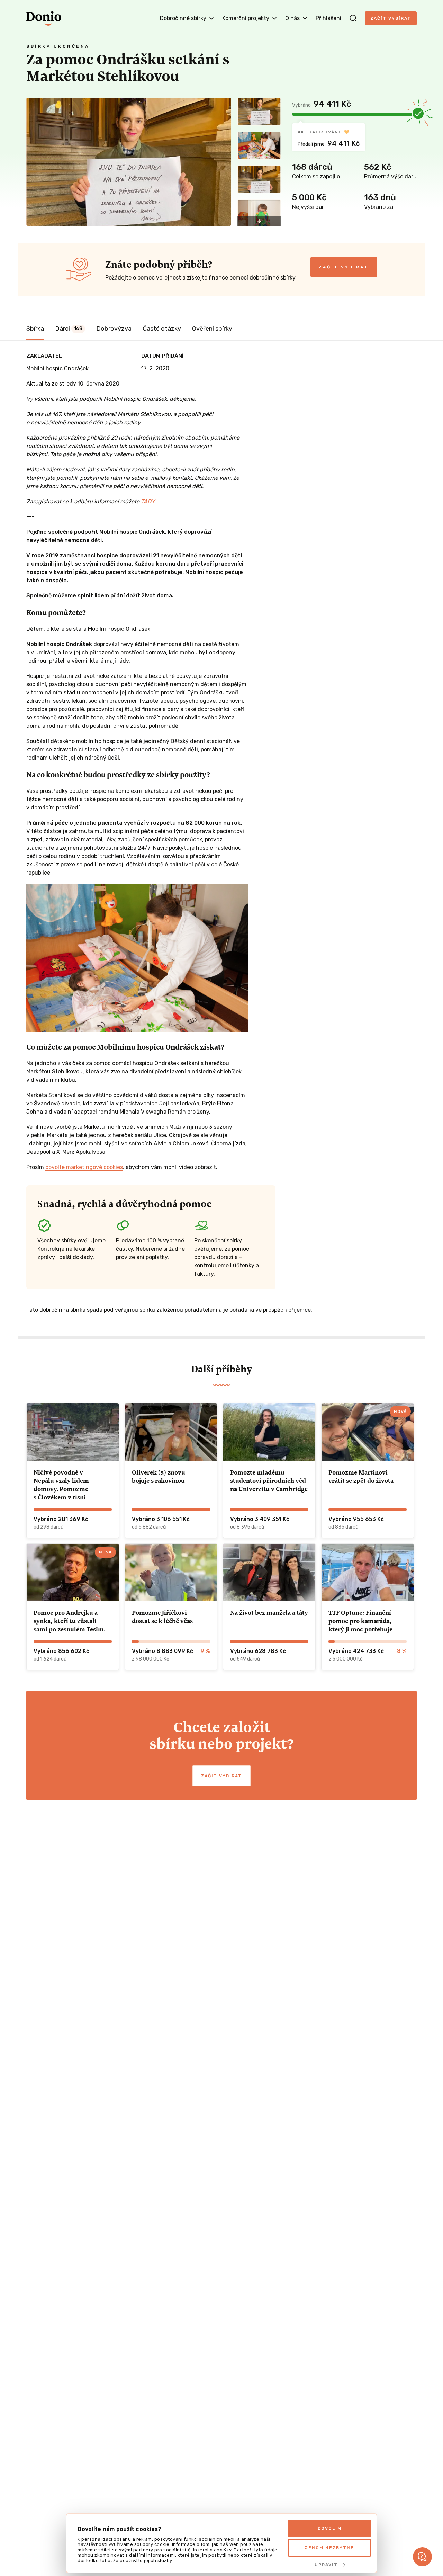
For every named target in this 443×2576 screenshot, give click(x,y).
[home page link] (44, 18)
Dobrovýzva (114, 329)
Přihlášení (328, 18)
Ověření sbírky (212, 329)
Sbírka (35, 329)
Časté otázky (162, 329)
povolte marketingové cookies (84, 1167)
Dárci (69, 329)
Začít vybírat (391, 18)
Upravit (326, 2565)
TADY (148, 501)
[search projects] (353, 18)
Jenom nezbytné (329, 2548)
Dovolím (330, 2528)
